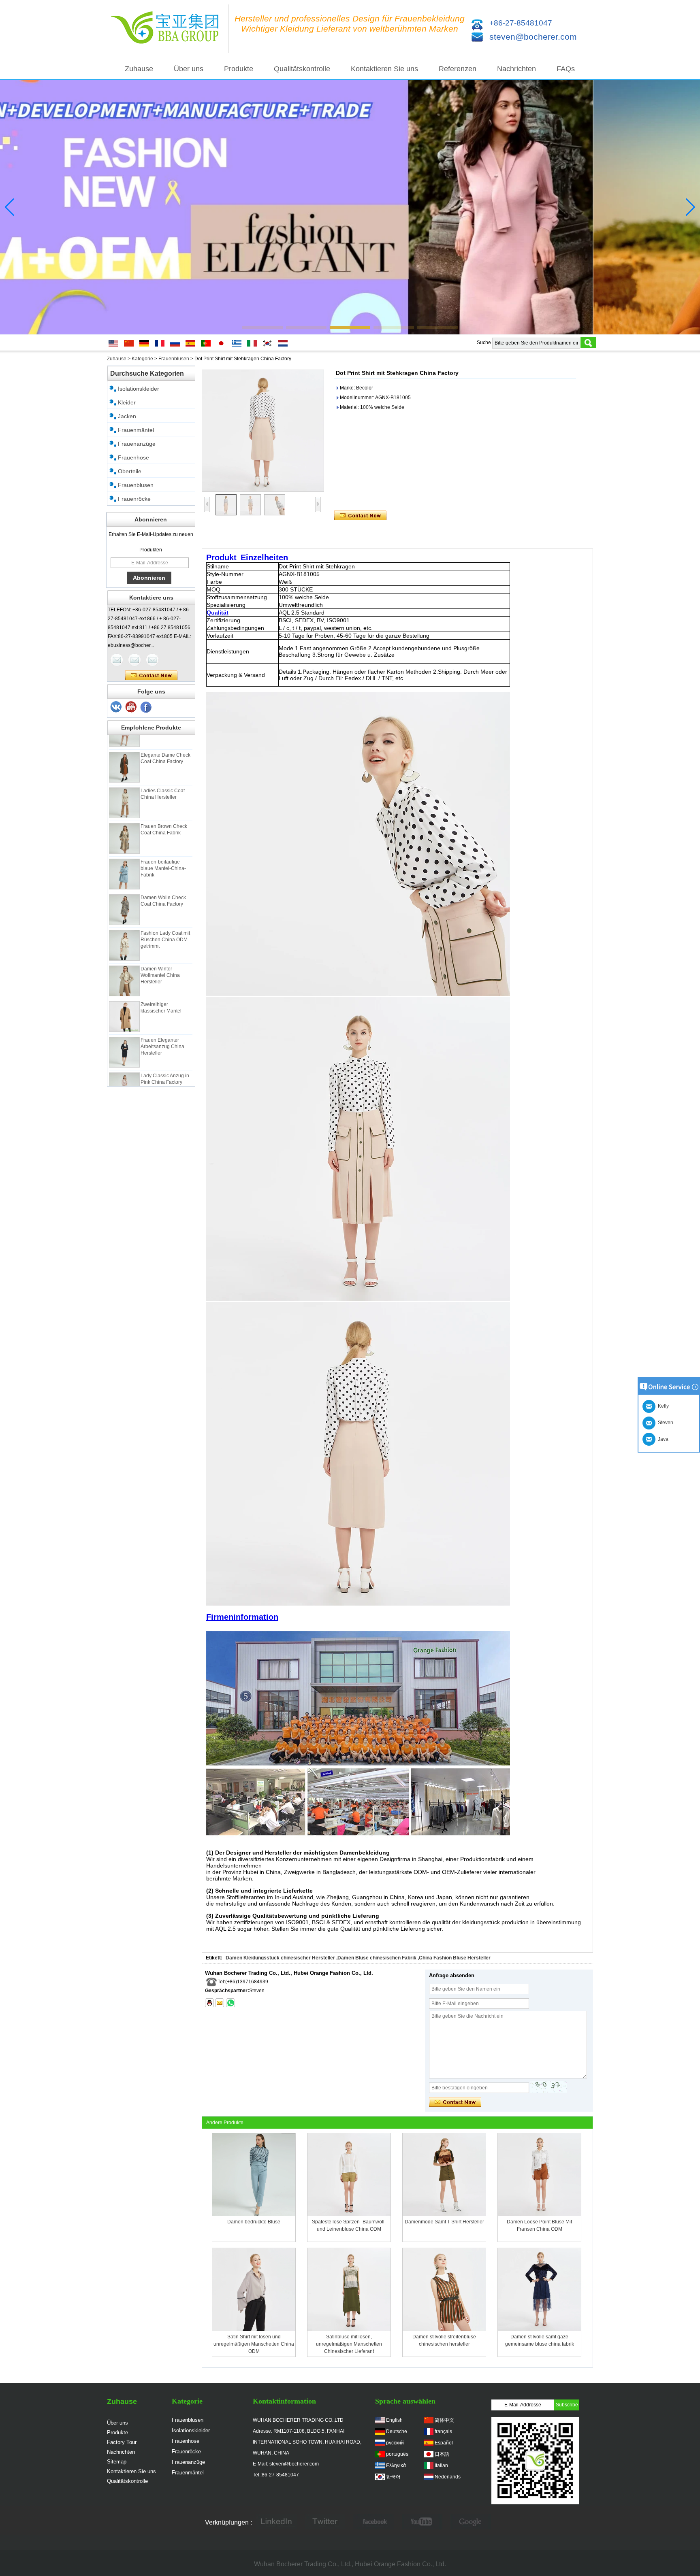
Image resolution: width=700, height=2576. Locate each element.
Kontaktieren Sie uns (384, 69)
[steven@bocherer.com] (220, 2003)
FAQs (566, 69)
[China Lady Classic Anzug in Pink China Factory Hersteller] (124, 1063)
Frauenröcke (134, 499)
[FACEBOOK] (373, 2523)
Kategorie (142, 359)
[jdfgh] (276, 2523)
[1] (146, 707)
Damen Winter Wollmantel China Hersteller (160, 951)
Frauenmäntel (136, 430)
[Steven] (134, 660)
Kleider (127, 402)
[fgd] (325, 2523)
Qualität (218, 613)
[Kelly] (152, 660)
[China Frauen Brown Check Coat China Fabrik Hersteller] (124, 814)
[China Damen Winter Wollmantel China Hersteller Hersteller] (124, 956)
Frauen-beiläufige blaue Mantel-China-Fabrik (163, 844)
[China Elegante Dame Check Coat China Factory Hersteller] (124, 742)
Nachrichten (516, 69)
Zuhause (139, 69)
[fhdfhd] (471, 2523)
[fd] (422, 2523)
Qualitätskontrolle (302, 69)
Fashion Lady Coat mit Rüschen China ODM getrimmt (165, 915)
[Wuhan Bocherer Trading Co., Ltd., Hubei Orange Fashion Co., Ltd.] (168, 29)
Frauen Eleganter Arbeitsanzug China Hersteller (162, 1022)
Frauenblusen (174, 359)
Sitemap (117, 2462)
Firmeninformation (242, 1617)
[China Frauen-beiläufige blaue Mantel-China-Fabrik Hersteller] (124, 849)
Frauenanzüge (137, 444)
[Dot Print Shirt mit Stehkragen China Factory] (263, 431)
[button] (262, 328)
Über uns (189, 69)
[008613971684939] (230, 2003)
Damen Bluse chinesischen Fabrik (377, 1958)
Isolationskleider (139, 389)
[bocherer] (350, 207)
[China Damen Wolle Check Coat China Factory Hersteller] (124, 885)
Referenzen (458, 69)
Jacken (127, 416)
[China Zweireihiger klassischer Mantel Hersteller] (124, 992)
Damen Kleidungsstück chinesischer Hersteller (280, 1958)
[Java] (117, 660)
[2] (131, 707)
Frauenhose (133, 457)
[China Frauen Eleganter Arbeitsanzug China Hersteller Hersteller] (124, 1027)
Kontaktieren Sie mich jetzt (151, 676)
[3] (116, 707)
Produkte (239, 69)
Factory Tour (122, 2442)
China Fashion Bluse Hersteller (455, 1958)
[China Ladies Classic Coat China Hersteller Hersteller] (124, 778)
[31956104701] (209, 2003)
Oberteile (130, 471)
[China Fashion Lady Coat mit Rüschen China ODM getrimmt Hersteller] (124, 921)
